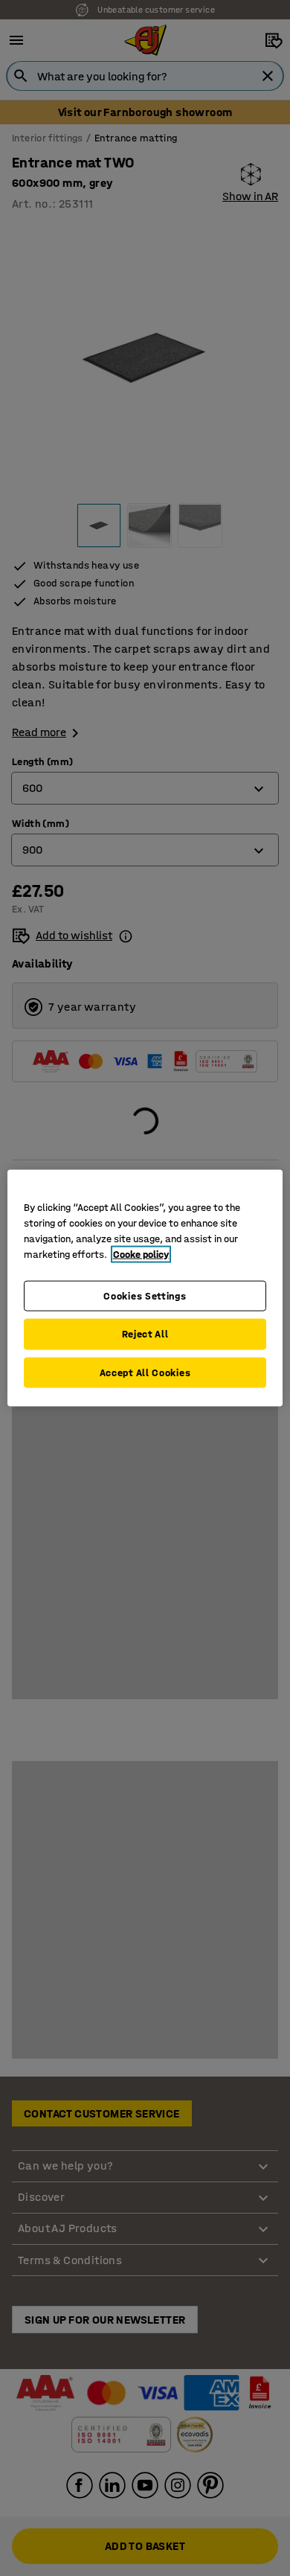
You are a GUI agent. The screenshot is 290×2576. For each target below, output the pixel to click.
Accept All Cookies (145, 1372)
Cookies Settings (145, 1295)
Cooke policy (141, 1254)
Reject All (145, 1334)
